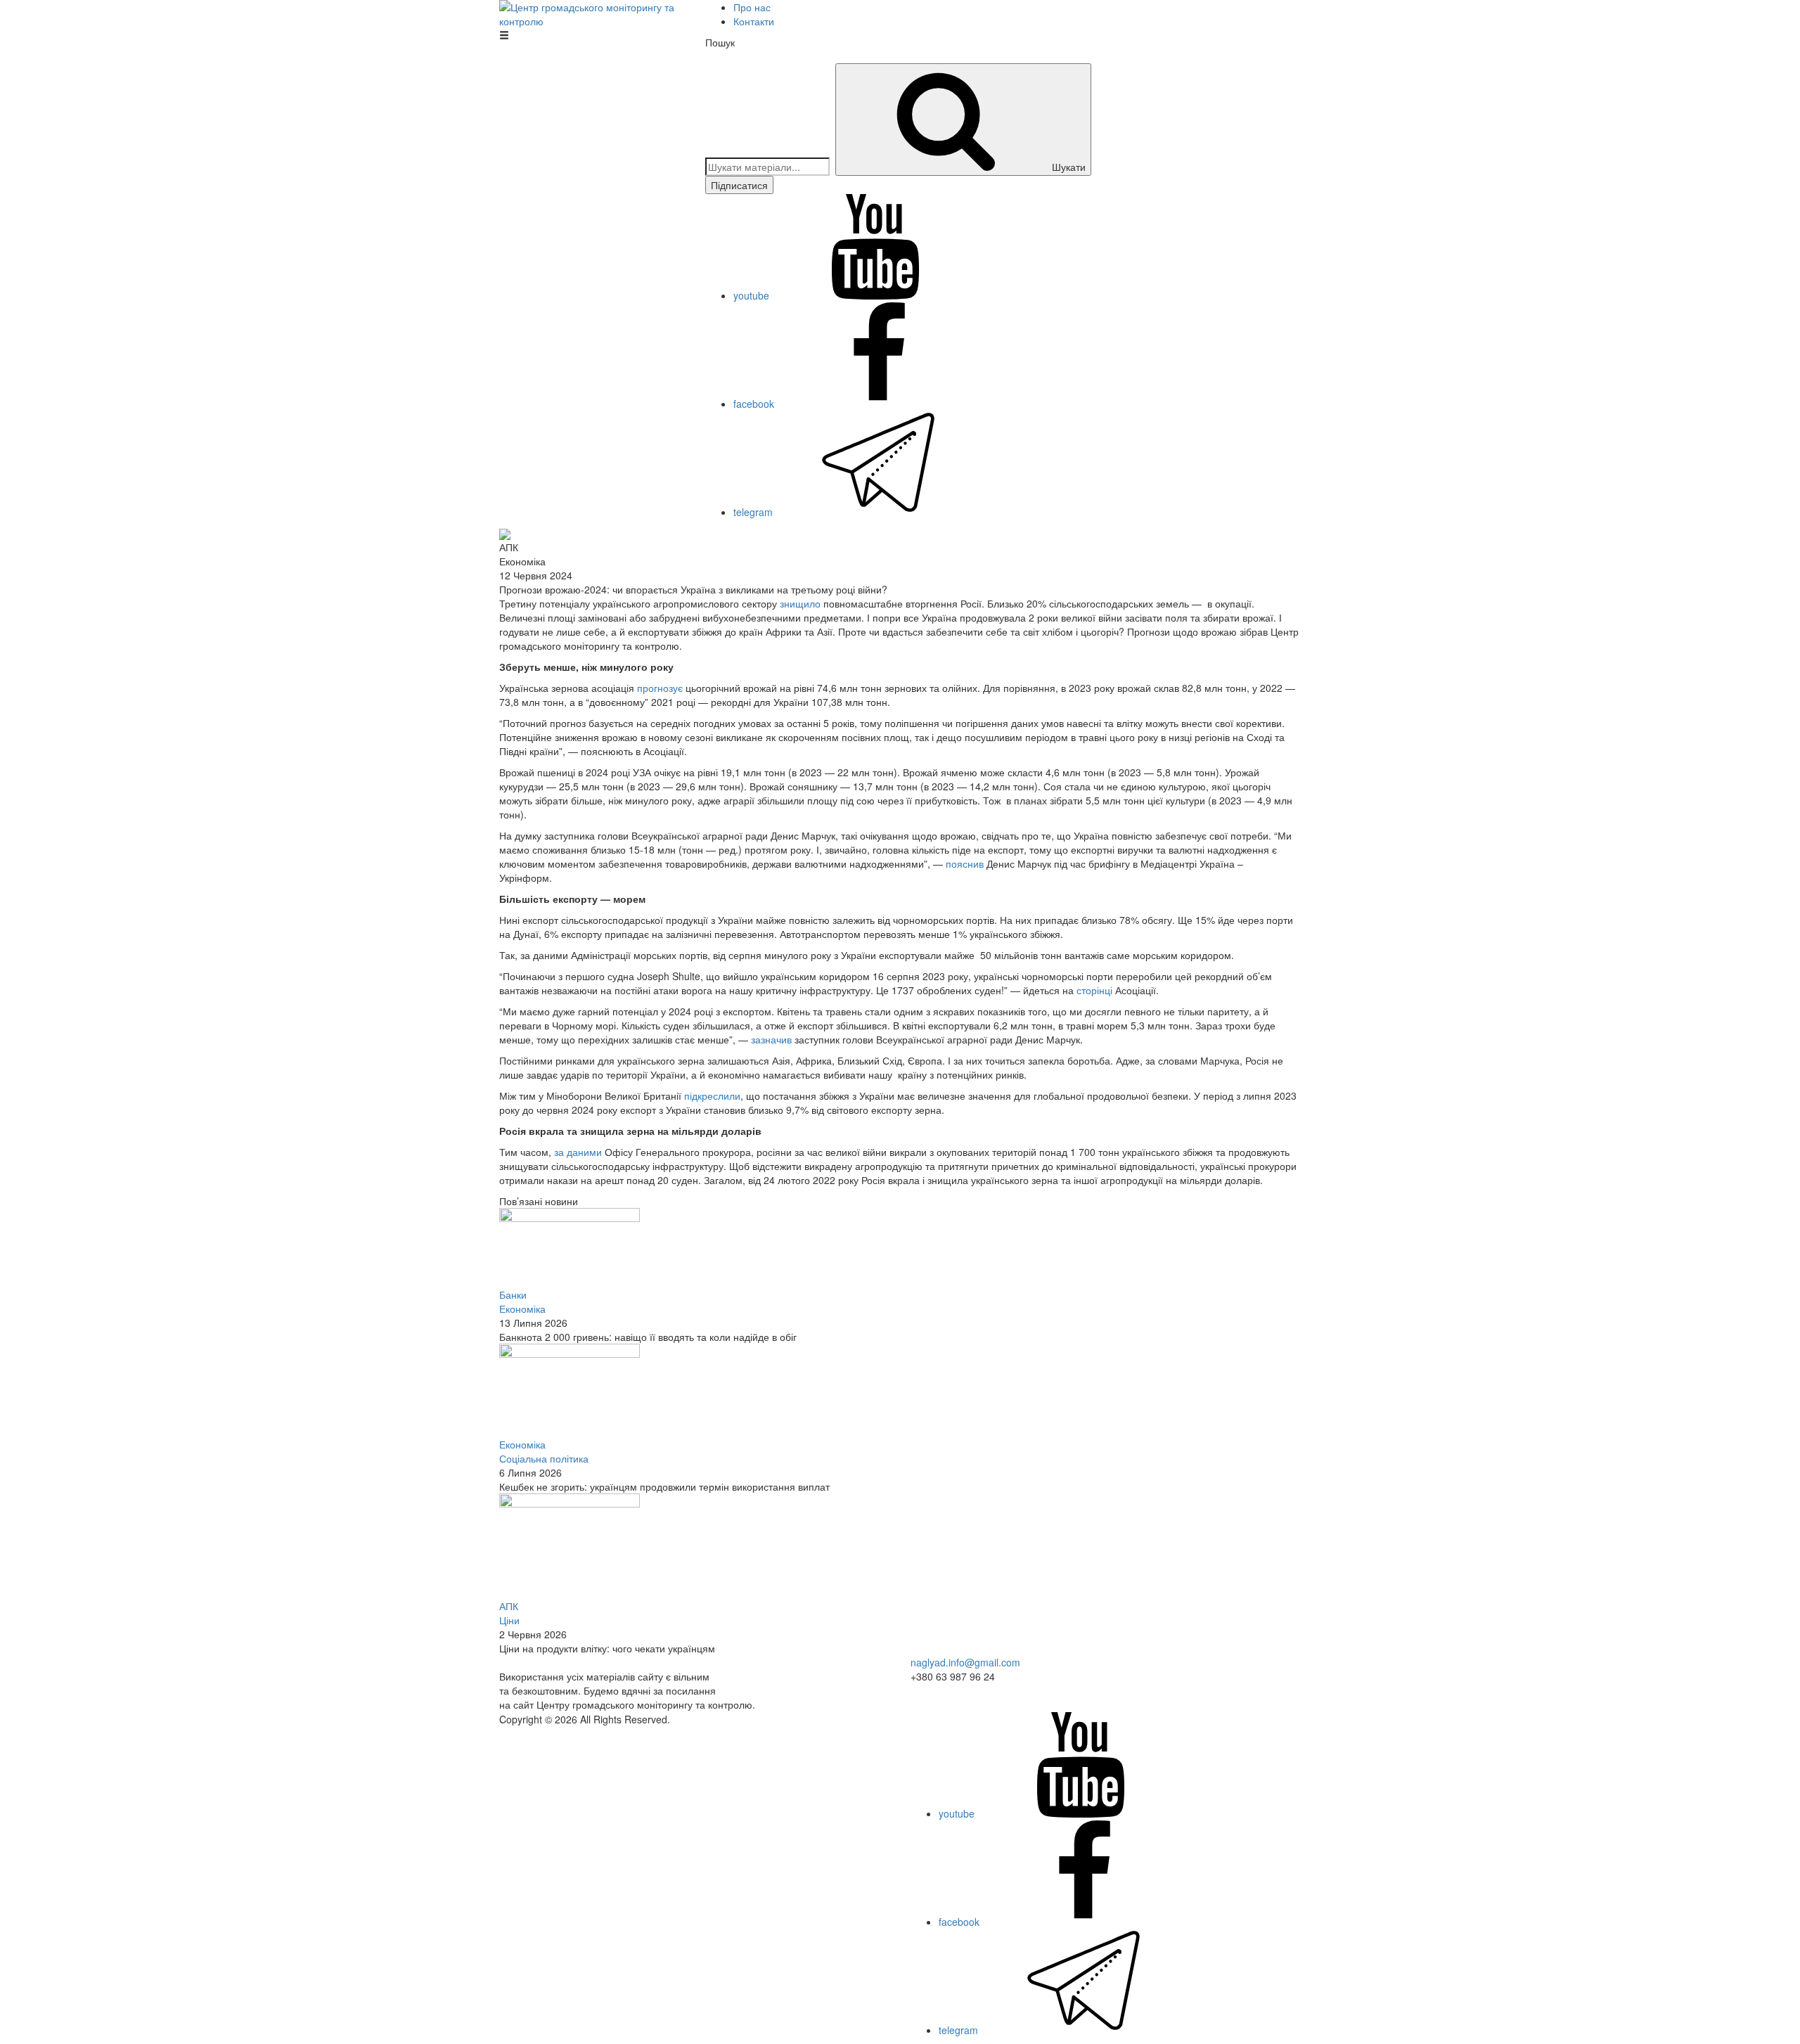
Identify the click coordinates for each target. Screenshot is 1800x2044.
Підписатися (739, 185)
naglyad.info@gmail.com (965, 1662)
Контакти (754, 21)
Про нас (752, 7)
